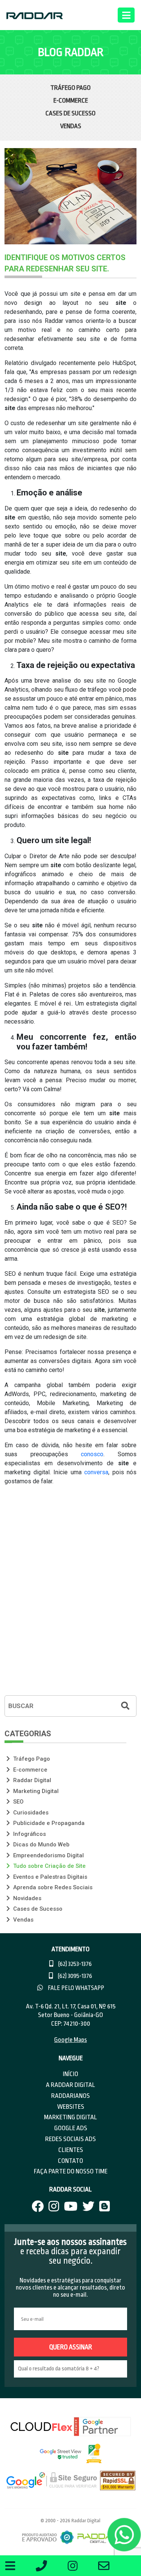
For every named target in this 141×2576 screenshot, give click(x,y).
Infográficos (29, 1834)
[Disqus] (70, 1591)
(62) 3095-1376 (74, 1976)
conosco (92, 1454)
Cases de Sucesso (70, 113)
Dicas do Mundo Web (41, 1845)
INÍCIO (70, 2074)
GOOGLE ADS (71, 2128)
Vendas (71, 126)
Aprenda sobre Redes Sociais (52, 1887)
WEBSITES (71, 2107)
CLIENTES (71, 2150)
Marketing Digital (35, 1791)
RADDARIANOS (70, 2096)
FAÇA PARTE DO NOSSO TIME (71, 2171)
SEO (18, 1802)
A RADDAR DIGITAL (70, 2085)
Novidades (27, 1898)
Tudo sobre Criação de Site (49, 1866)
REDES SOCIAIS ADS (70, 2139)
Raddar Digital (31, 1780)
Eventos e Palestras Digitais (49, 1877)
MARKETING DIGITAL (70, 2117)
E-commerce (71, 101)
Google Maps (70, 2040)
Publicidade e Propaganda (48, 1823)
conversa (96, 1472)
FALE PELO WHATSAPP (75, 1988)
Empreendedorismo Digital (48, 1855)
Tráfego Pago (70, 88)
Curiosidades (30, 1813)
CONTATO (70, 2161)
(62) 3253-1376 (74, 1964)
